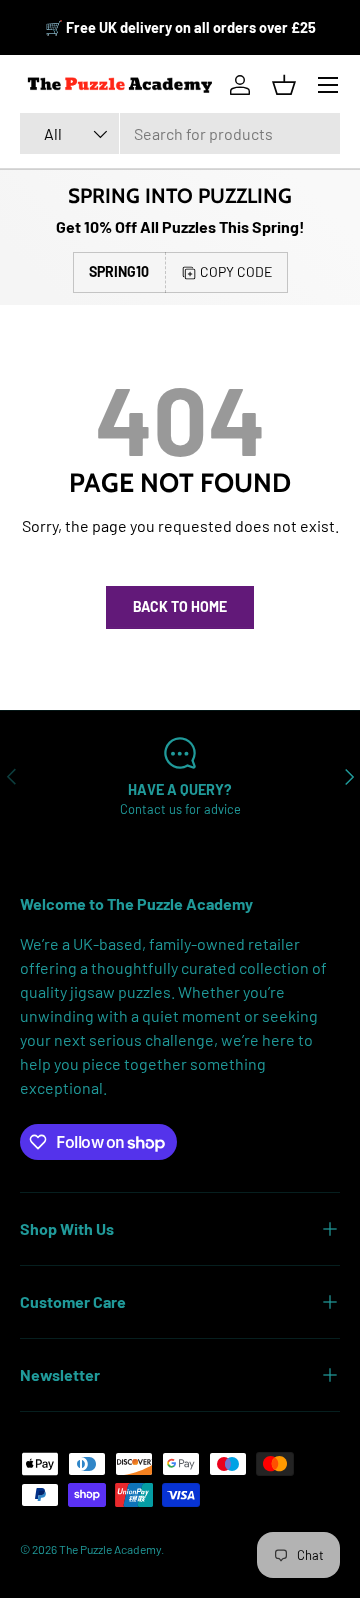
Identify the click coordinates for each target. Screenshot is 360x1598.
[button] (284, 85)
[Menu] (328, 85)
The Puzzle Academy (110, 1549)
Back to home (180, 606)
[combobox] (180, 133)
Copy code (236, 271)
